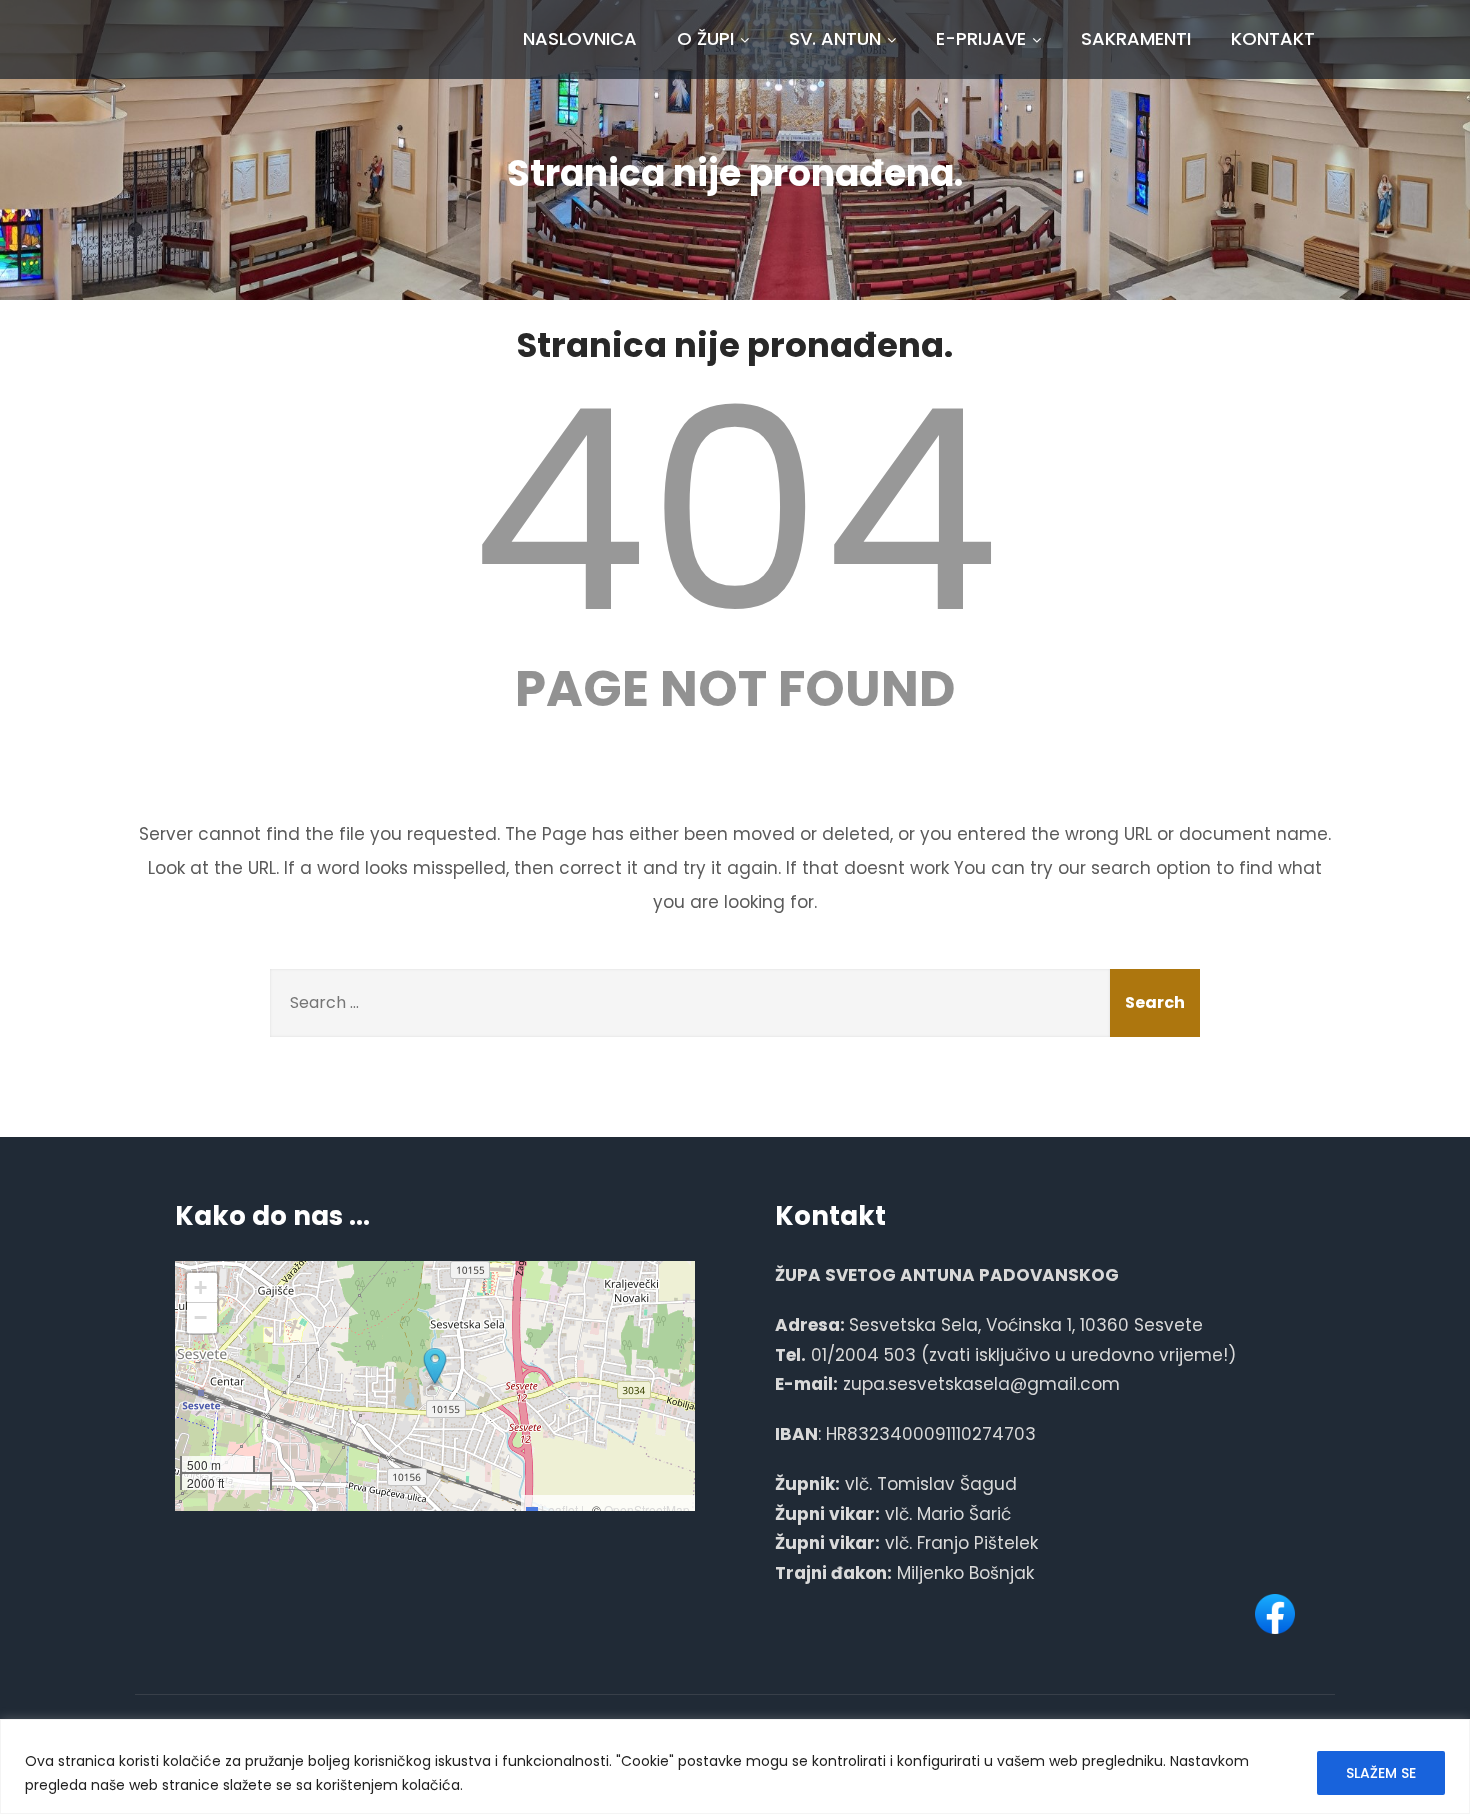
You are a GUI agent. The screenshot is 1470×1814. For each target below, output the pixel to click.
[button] (435, 1367)
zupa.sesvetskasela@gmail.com (981, 1384)
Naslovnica (580, 38)
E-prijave (981, 38)
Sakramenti (1136, 38)
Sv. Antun (835, 38)
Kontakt (1273, 38)
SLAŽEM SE (1381, 1773)
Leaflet (558, 1509)
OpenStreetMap (647, 1509)
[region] (735, 1766)
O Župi (705, 38)
